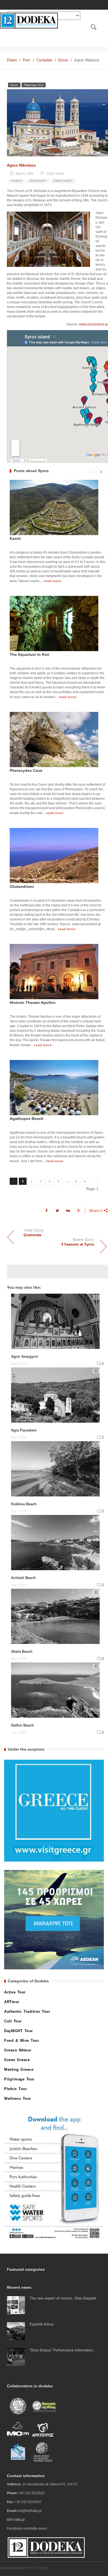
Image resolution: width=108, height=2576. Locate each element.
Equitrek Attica (41, 2324)
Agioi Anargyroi (25, 1357)
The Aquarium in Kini (29, 654)
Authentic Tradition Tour (27, 2011)
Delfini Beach (22, 1725)
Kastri (15, 538)
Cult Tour (13, 2021)
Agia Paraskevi (24, 1430)
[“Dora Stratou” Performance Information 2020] (16, 2357)
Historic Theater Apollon (33, 1002)
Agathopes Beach (27, 1119)
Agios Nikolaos (21, 165)
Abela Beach (22, 1652)
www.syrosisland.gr (93, 324)
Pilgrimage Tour (34, 85)
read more (52, 581)
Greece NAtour (18, 2050)
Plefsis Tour (16, 2089)
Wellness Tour (18, 2099)
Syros (63, 60)
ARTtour (12, 2002)
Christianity (63, 181)
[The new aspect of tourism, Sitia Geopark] (16, 2305)
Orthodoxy (38, 181)
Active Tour (15, 1992)
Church (17, 181)
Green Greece (17, 2060)
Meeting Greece (19, 2070)
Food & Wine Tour (22, 2040)
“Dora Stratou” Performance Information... (63, 2350)
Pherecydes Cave (26, 770)
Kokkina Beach (24, 1504)
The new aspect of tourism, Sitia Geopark (63, 2298)
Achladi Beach (23, 1578)
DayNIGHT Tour (19, 2031)
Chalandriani (22, 886)
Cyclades (44, 60)
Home (12, 60)
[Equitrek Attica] (16, 2331)
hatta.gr (19, 2520)
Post (27, 60)
